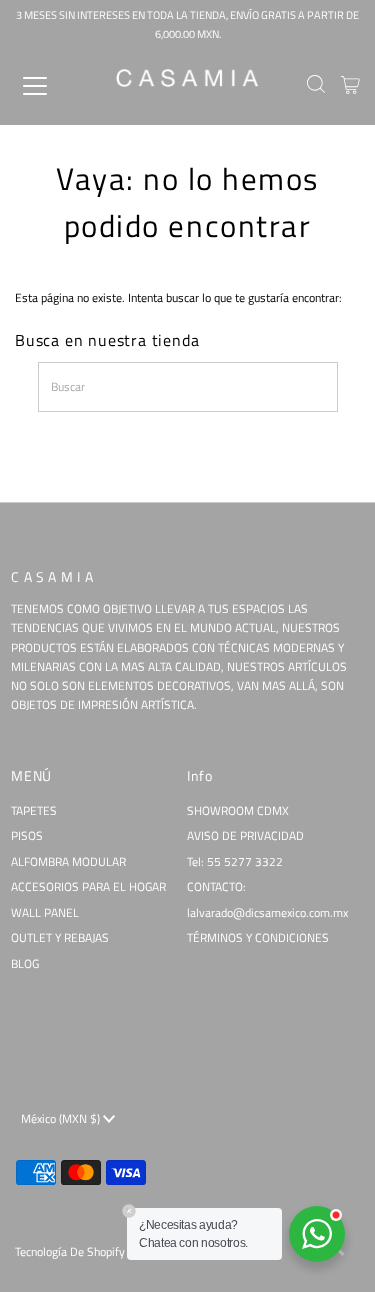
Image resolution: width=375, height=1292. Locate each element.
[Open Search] (316, 86)
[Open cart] (350, 86)
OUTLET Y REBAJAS (60, 938)
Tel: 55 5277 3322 (235, 862)
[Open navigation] (52, 86)
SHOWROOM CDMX (238, 811)
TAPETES (34, 811)
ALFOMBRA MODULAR (68, 862)
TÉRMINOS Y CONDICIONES (258, 938)
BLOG (25, 964)
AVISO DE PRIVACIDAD (245, 836)
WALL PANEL (45, 913)
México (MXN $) (62, 1119)
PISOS (27, 836)
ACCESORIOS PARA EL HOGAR (88, 887)
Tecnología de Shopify (70, 1252)
